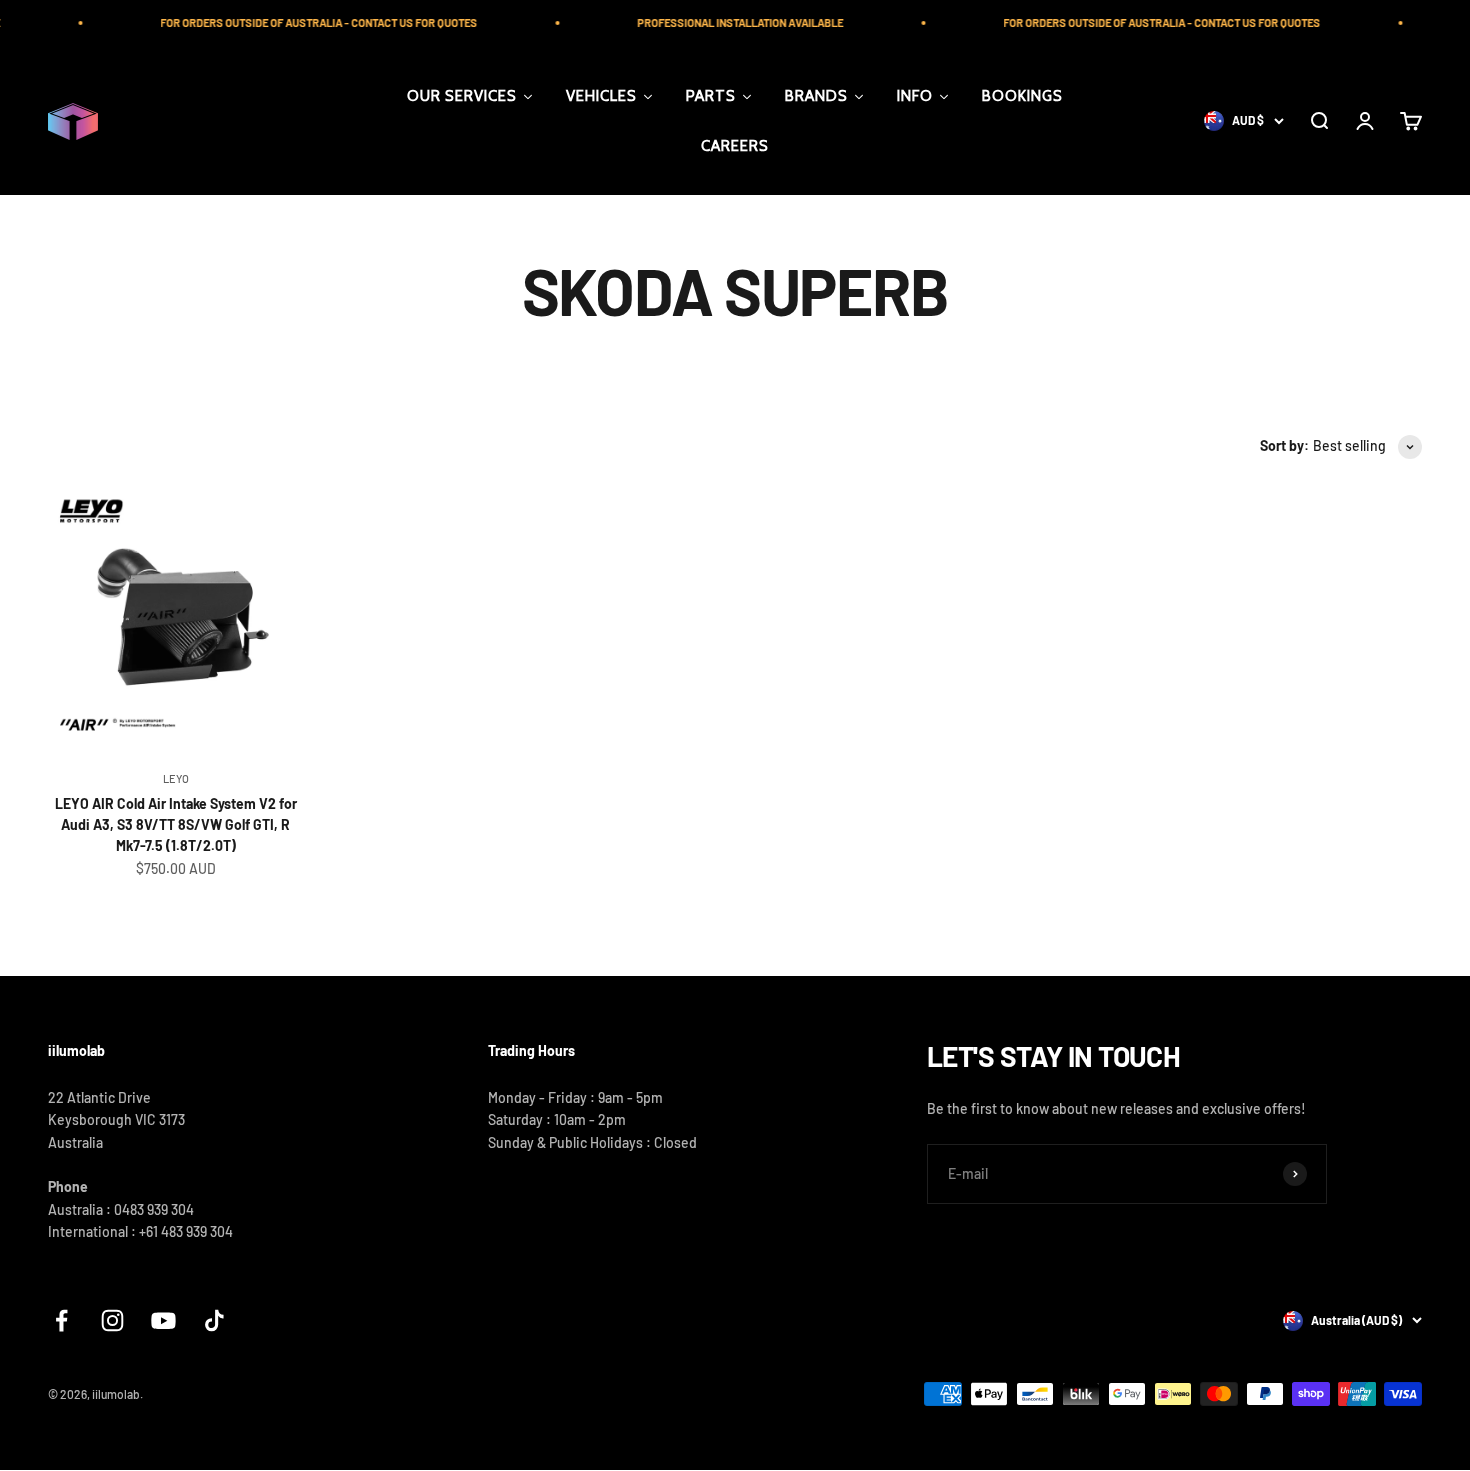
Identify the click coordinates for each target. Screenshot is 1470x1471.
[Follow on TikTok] (214, 1320)
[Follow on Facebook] (61, 1320)
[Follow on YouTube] (163, 1320)
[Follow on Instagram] (112, 1320)
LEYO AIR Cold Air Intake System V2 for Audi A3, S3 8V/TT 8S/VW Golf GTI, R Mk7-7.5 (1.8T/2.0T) (176, 824)
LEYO (176, 778)
